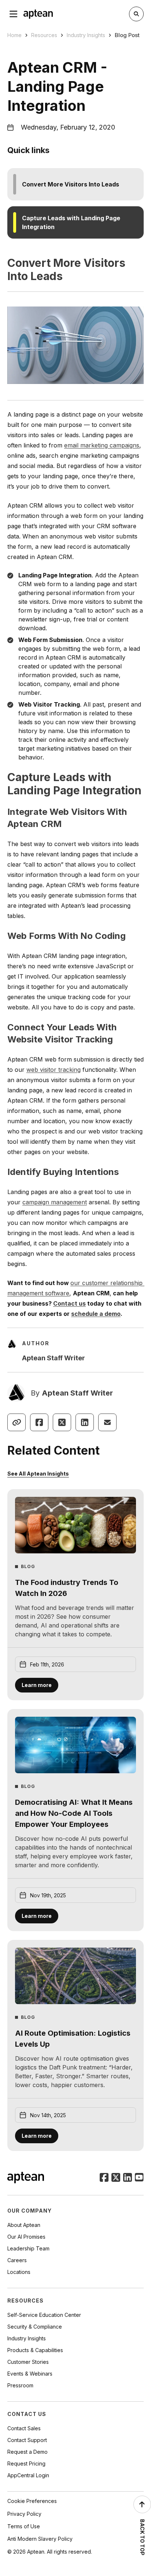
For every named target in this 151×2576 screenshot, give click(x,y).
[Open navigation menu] (14, 14)
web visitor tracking (54, 1070)
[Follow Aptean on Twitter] (116, 2178)
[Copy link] (16, 1422)
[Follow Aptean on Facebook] (104, 2178)
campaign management (55, 1202)
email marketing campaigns (102, 445)
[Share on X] (62, 1422)
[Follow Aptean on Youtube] (139, 2178)
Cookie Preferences (32, 2501)
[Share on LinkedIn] (85, 1422)
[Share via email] (107, 1422)
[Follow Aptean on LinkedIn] (128, 2178)
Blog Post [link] (127, 35)
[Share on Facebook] (39, 1422)
